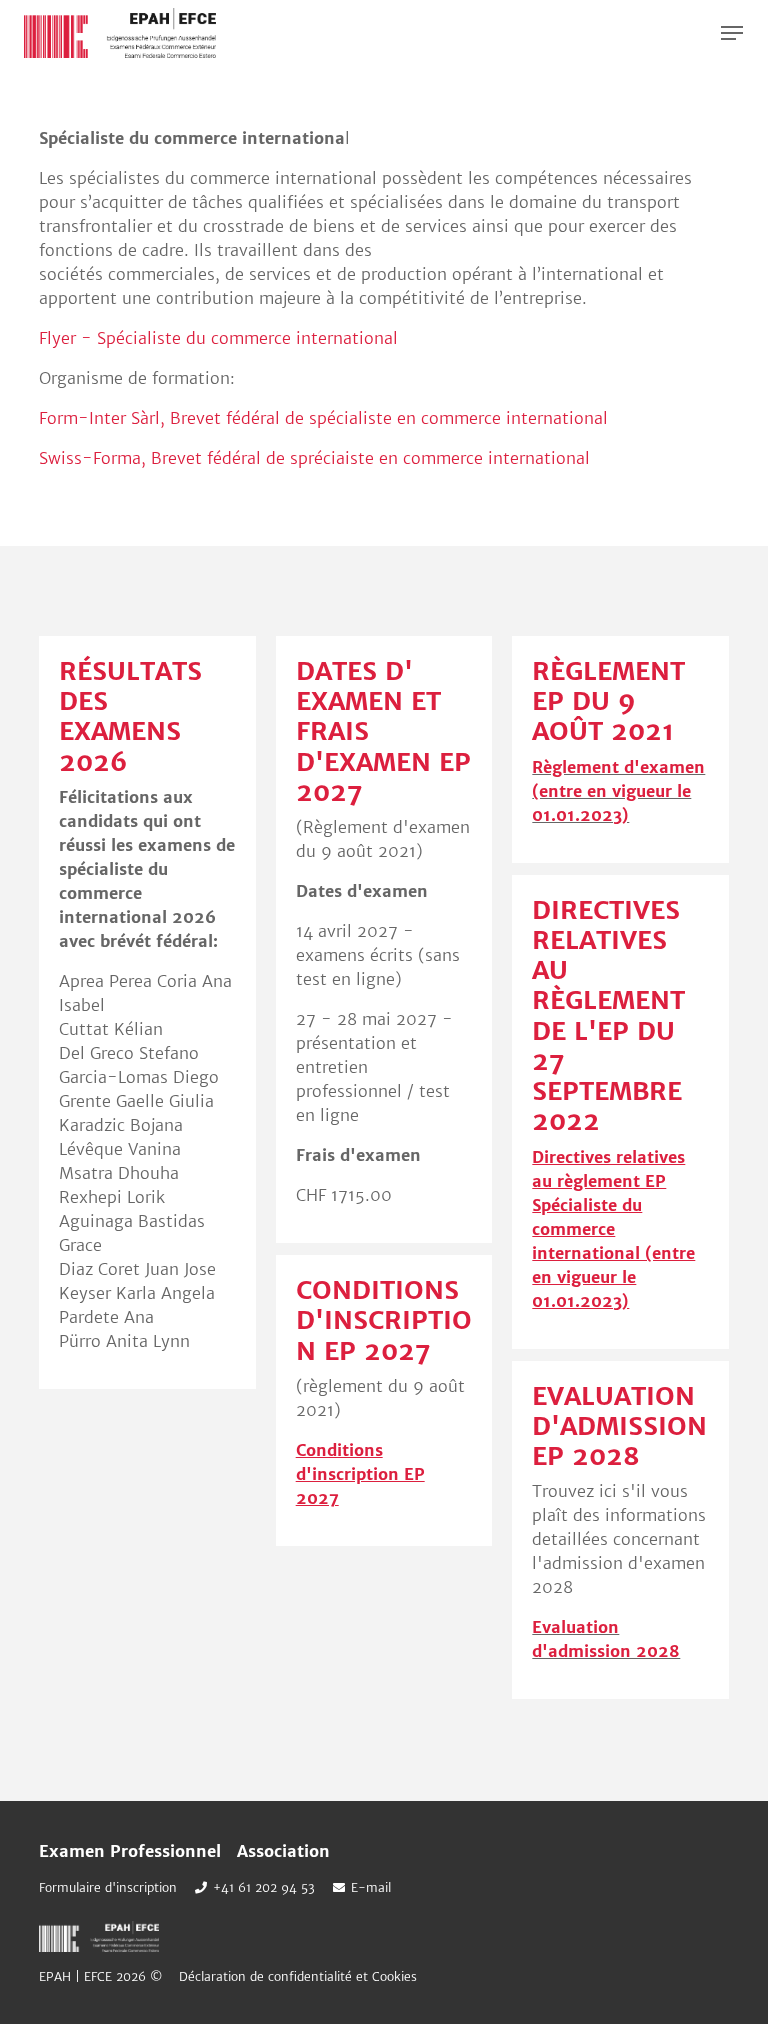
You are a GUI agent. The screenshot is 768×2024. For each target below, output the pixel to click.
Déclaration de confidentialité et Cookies (298, 1976)
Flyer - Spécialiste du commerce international (218, 338)
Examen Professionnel (130, 1851)
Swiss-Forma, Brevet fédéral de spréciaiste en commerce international (314, 458)
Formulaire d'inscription (108, 1887)
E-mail (371, 1887)
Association (283, 1851)
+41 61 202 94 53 (264, 1887)
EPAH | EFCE (120, 33)
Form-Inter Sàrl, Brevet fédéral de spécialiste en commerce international (323, 418)
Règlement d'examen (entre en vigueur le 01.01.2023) (618, 791)
